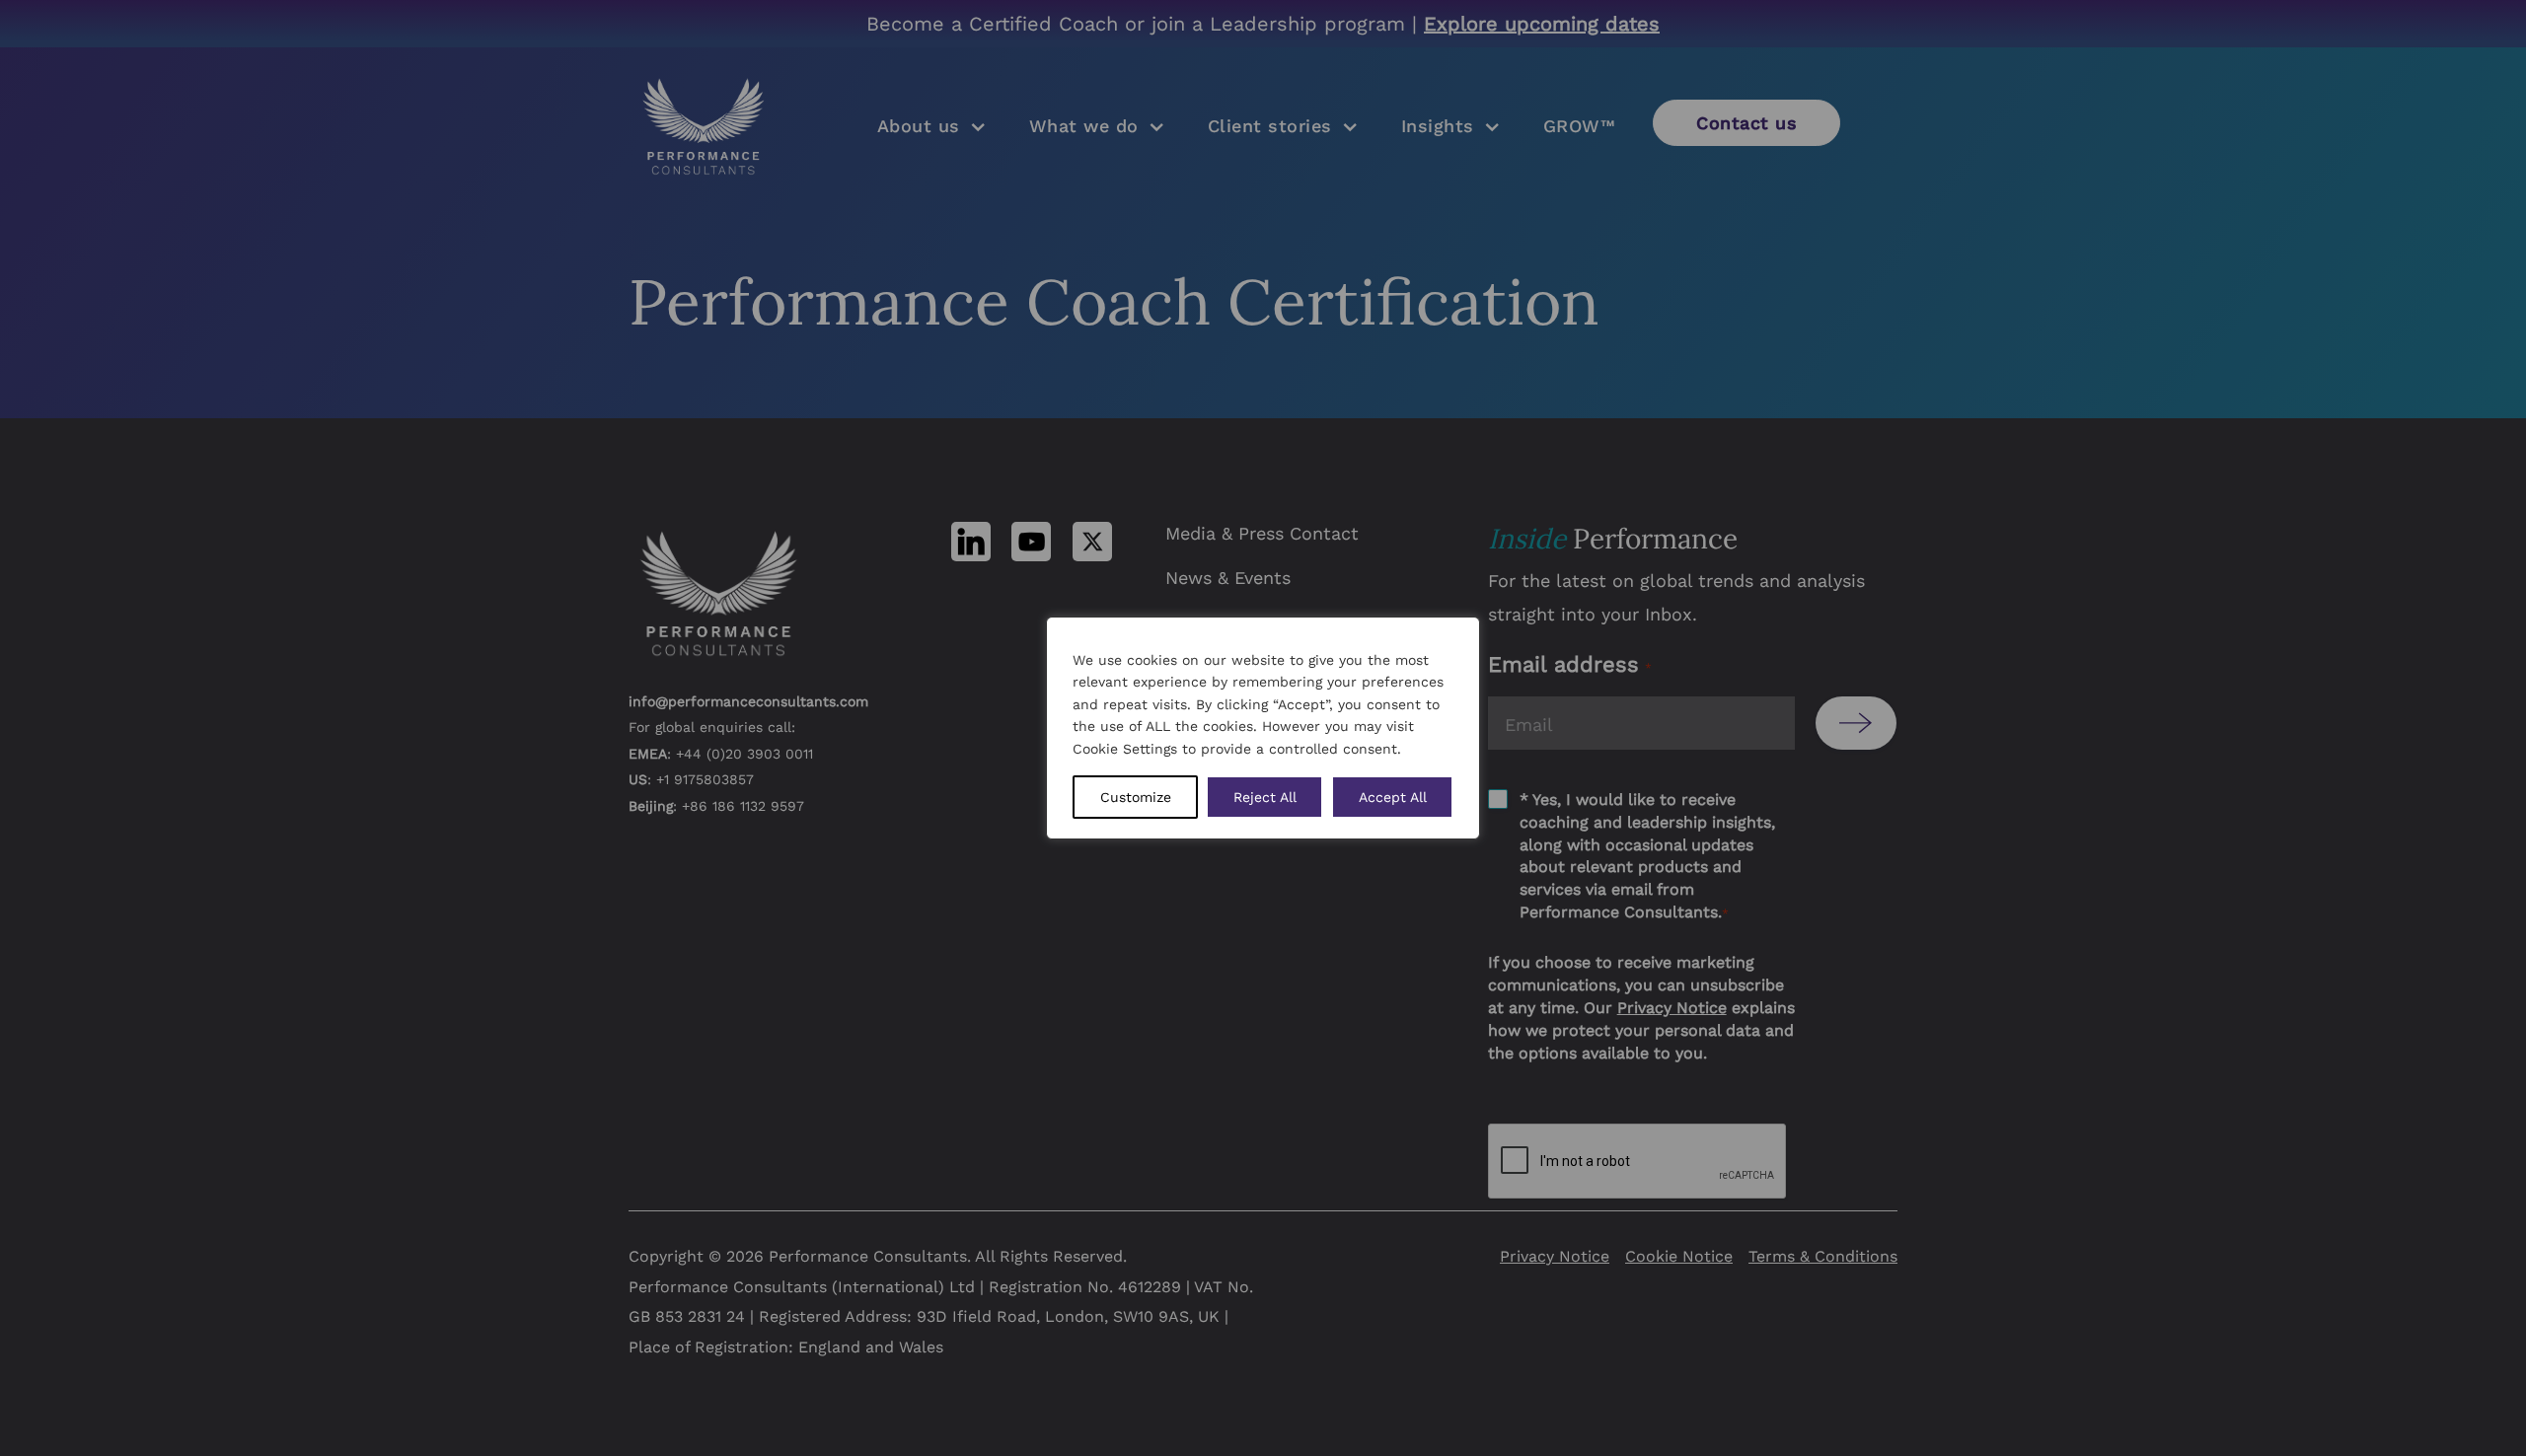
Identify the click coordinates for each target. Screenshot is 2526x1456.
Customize (1136, 797)
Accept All (1393, 797)
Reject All (1265, 797)
